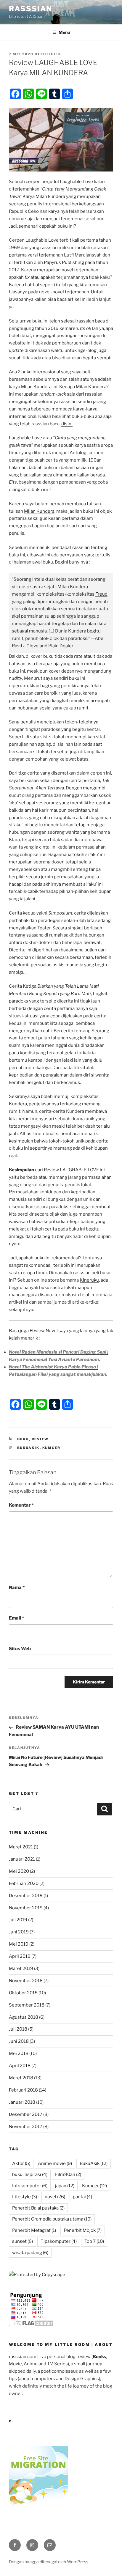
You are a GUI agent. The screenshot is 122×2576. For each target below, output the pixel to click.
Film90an (68, 2174)
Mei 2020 (19, 1871)
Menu (64, 32)
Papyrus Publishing (64, 262)
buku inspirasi (30, 2174)
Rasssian (30, 9)
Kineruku (89, 1280)
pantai (82, 2197)
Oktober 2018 (23, 1993)
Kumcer (52, 1448)
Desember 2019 (26, 1896)
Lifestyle (25, 2197)
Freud (101, 594)
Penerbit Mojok (83, 2230)
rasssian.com (23, 2357)
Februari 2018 (23, 2090)
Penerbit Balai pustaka (38, 2208)
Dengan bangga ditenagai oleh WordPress (49, 2562)
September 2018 (27, 2005)
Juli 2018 (18, 2029)
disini (67, 424)
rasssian (81, 547)
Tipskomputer (59, 2241)
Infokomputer (30, 2186)
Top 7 (94, 2241)
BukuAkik (28, 1448)
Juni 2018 (19, 2041)
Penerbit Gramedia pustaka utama (52, 2219)
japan (65, 2186)
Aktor (21, 2163)
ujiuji (54, 54)
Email (16, 1618)
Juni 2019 (19, 1932)
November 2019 (26, 1908)
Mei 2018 (19, 2053)
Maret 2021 (21, 1847)
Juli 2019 (18, 1920)
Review (40, 1439)
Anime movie (55, 2163)
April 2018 (20, 2066)
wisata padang (30, 2253)
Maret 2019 (21, 1968)
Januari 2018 (22, 2102)
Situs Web (20, 1649)
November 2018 (26, 1981)
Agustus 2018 (24, 2017)
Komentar (21, 1505)
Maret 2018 (21, 2078)
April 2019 (20, 1956)
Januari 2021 (22, 1859)
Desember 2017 (26, 2114)
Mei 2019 (19, 1944)
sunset (23, 2241)
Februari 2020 (24, 1883)
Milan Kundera (36, 387)
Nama (17, 1587)
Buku (23, 1439)
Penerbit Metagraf (34, 2230)
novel (55, 2197)
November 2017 (26, 2127)
